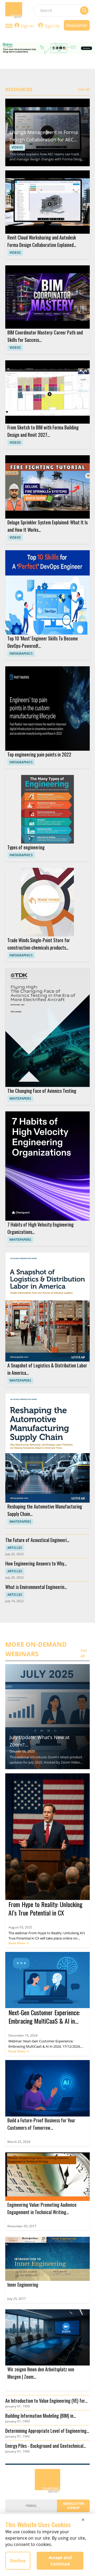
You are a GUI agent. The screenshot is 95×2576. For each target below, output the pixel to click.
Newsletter (77, 25)
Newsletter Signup (73, 2506)
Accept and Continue (60, 2561)
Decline (18, 2561)
